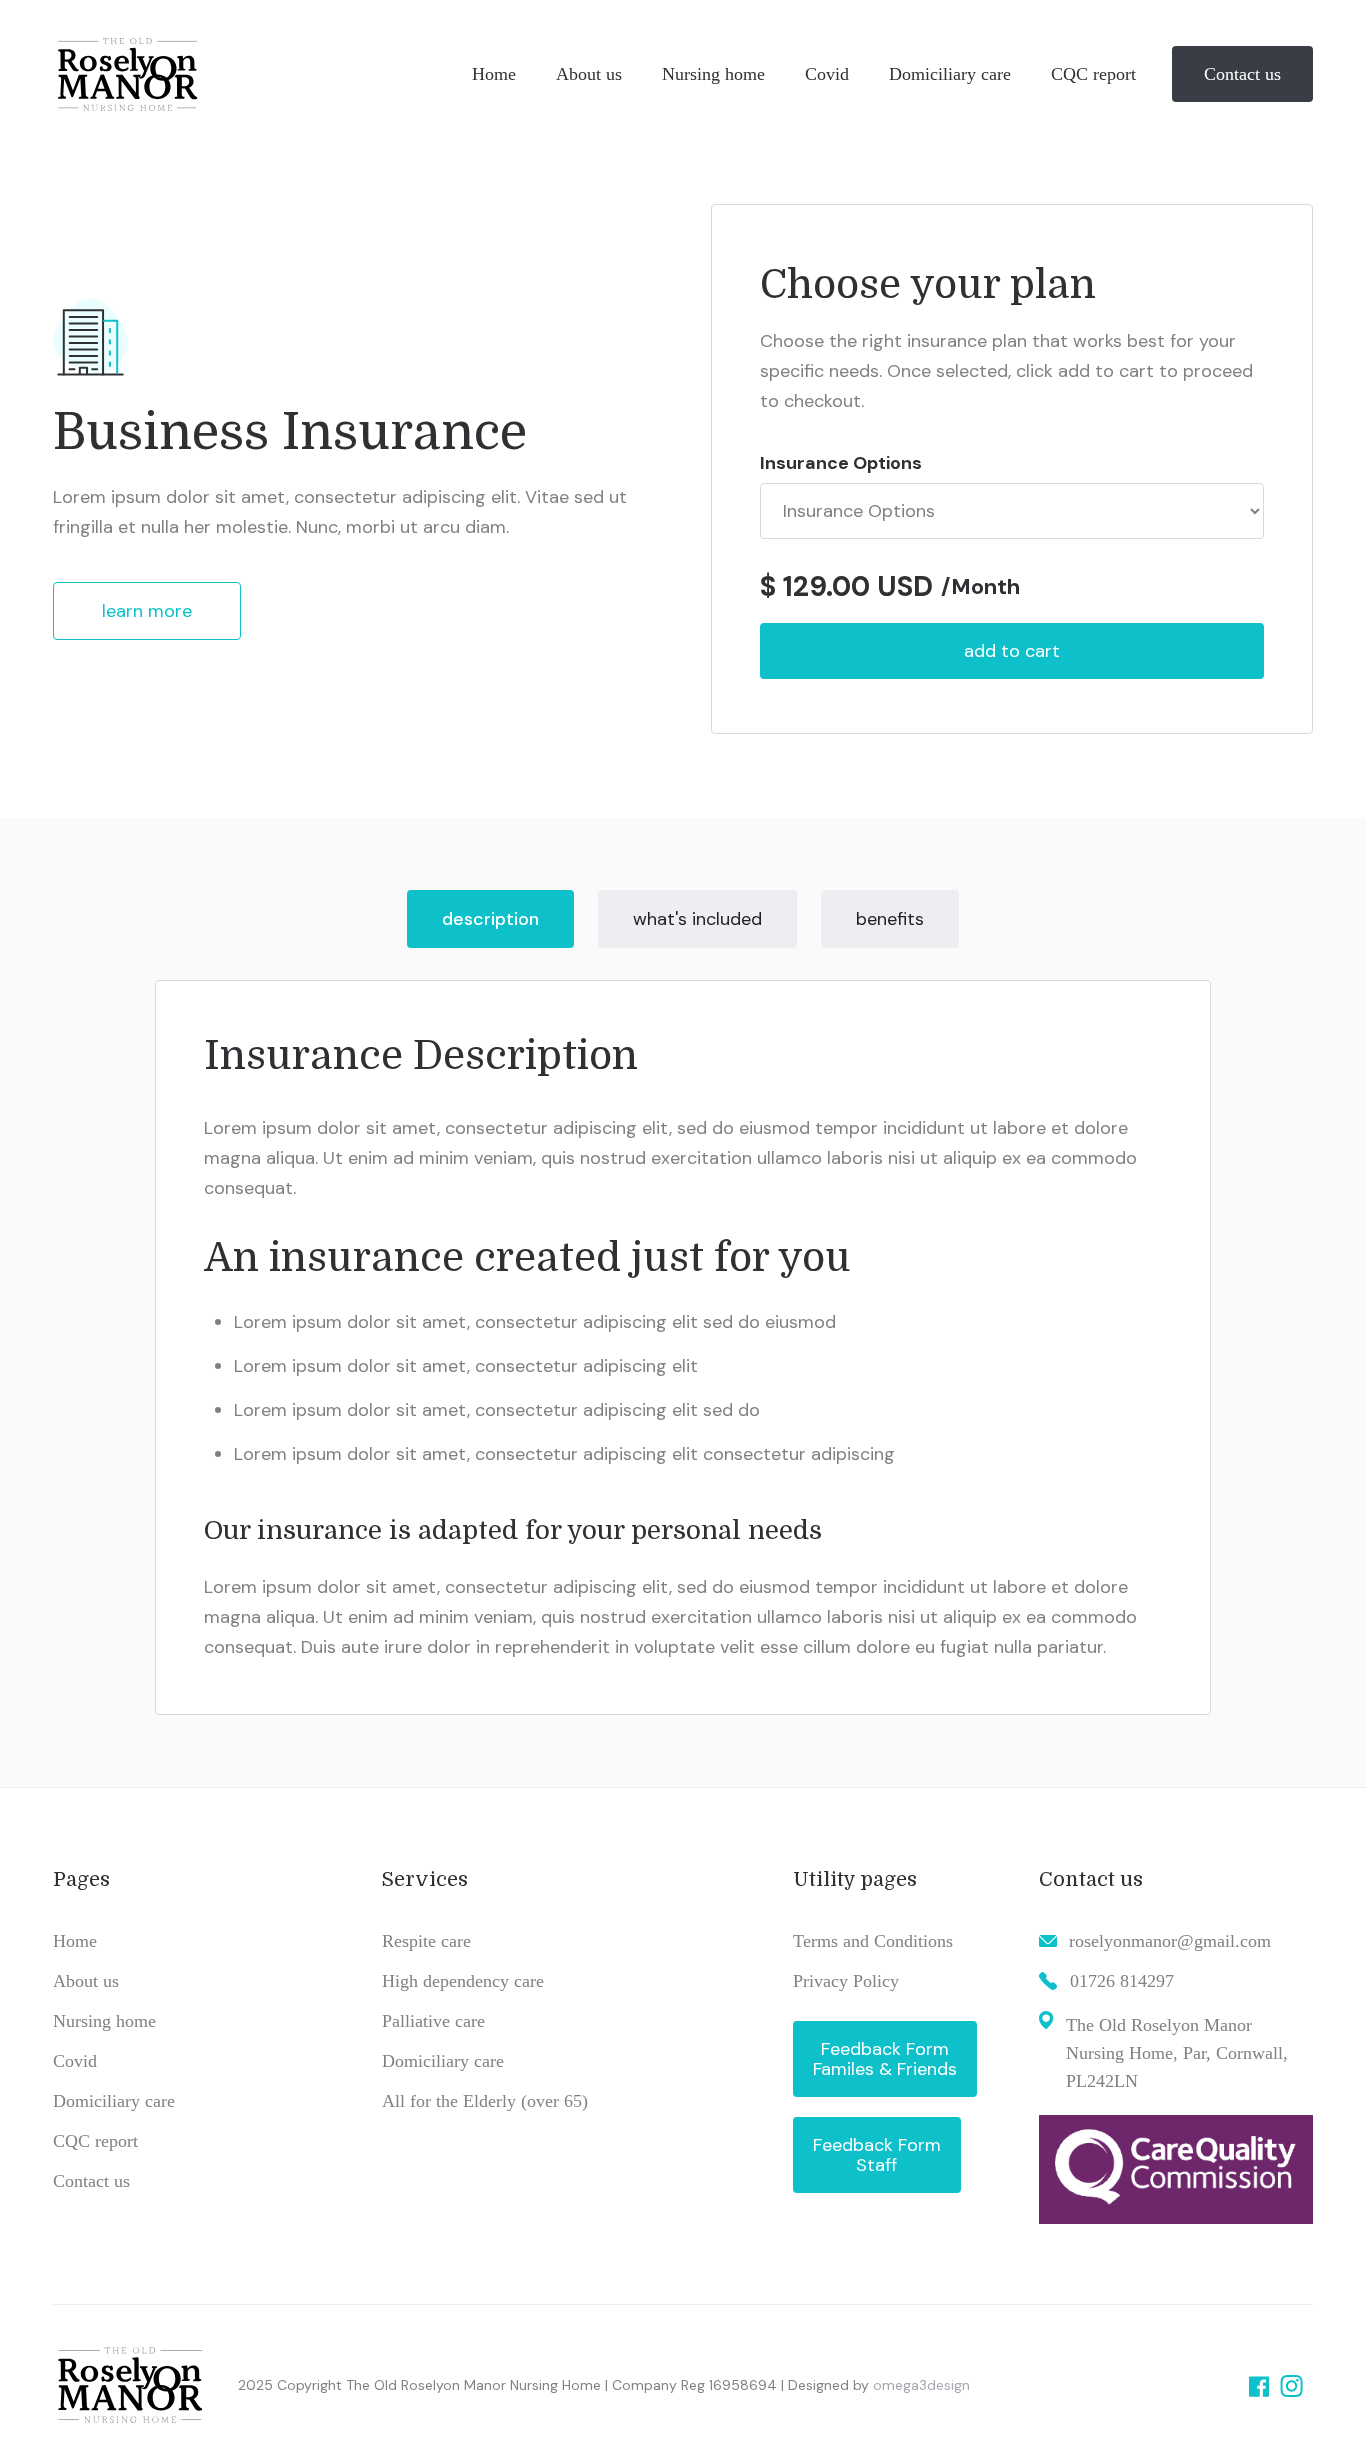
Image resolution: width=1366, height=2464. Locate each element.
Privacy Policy (846, 1981)
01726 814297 (1122, 1981)
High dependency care (463, 1981)
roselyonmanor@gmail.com (1170, 1941)
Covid (75, 2061)
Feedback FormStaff (877, 2155)
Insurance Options (841, 463)
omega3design (921, 2385)
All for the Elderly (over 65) (485, 2101)
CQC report (95, 2141)
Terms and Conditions (873, 1941)
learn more (147, 611)
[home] (252, 74)
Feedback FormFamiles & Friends (885, 2059)
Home (75, 1941)
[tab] (490, 919)
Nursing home (104, 2021)
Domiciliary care (114, 2101)
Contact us (1242, 74)
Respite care (426, 1941)
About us (86, 1981)
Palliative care (433, 2021)
